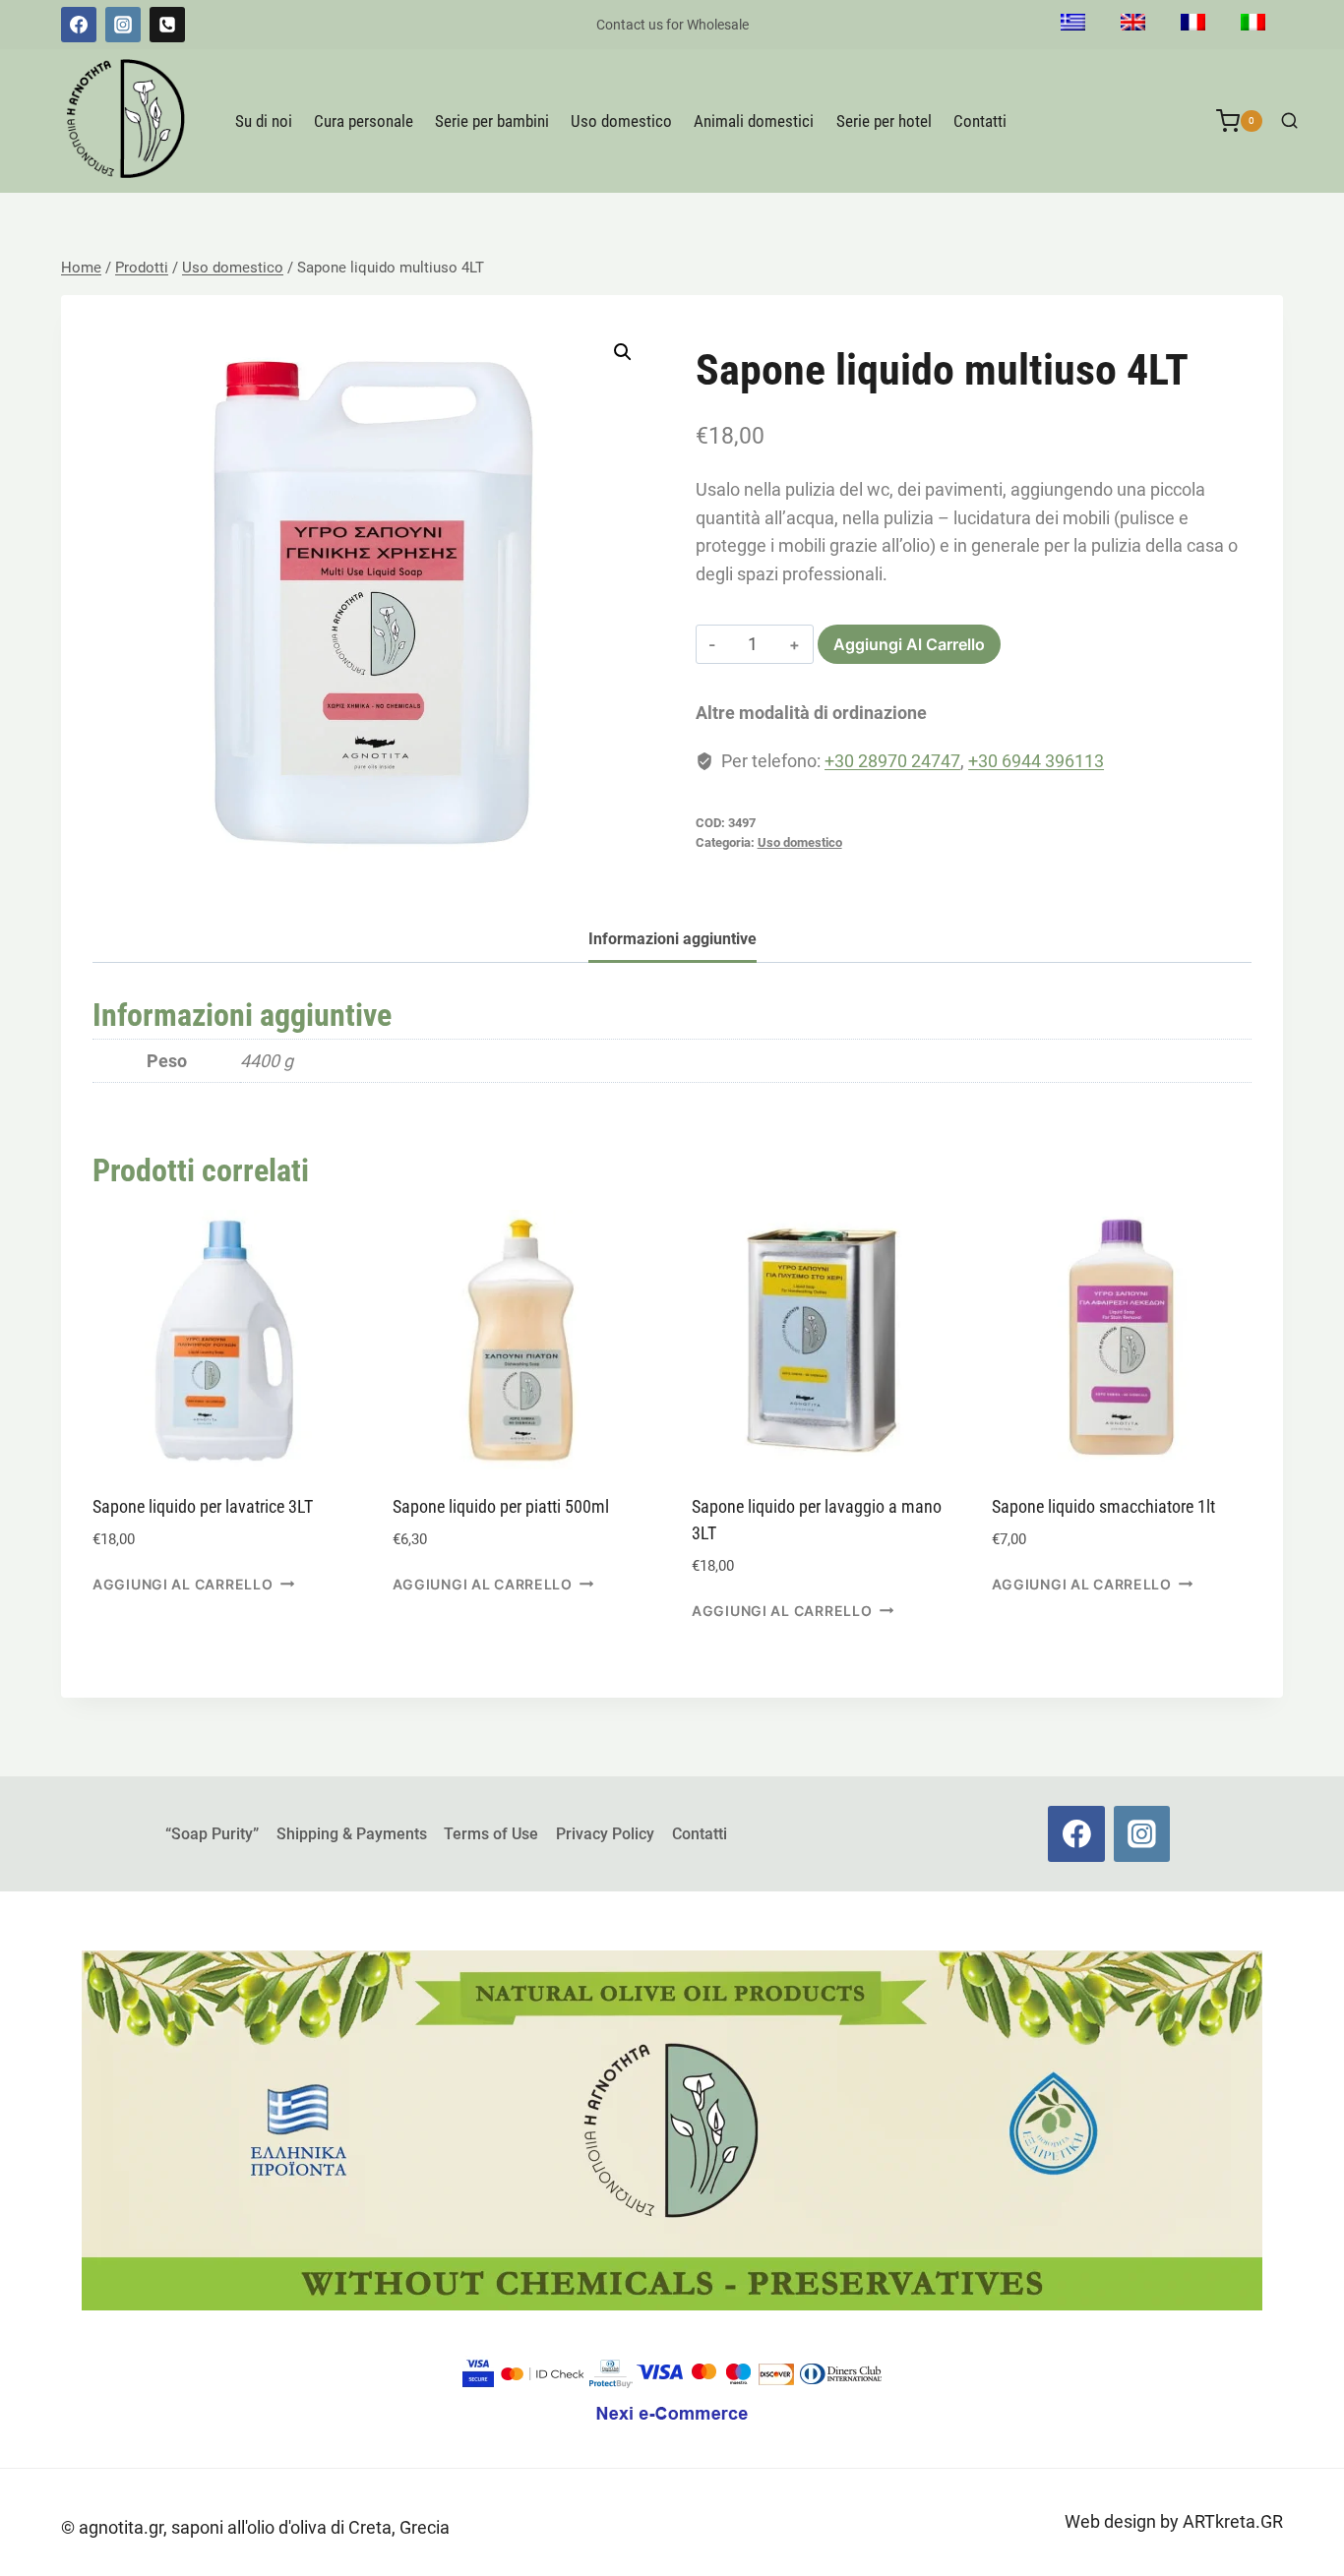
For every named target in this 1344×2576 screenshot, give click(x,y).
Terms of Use (491, 1834)
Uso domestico (621, 121)
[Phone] (167, 25)
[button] (623, 352)
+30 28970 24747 (892, 761)
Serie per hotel (884, 121)
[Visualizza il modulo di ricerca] (1289, 121)
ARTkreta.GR (1233, 2521)
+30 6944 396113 (1036, 761)
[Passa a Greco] (1073, 25)
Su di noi (264, 121)
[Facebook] (79, 25)
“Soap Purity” (212, 1834)
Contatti (980, 121)
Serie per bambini (492, 121)
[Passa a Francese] (1193, 25)
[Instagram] (123, 25)
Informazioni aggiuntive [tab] (672, 939)
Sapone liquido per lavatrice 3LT (203, 1506)
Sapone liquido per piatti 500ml (501, 1506)
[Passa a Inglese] (1133, 25)
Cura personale (364, 121)
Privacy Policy (605, 1834)
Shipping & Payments (352, 1834)
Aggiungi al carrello (909, 644)
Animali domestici (754, 121)
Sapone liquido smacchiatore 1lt (1103, 1506)
